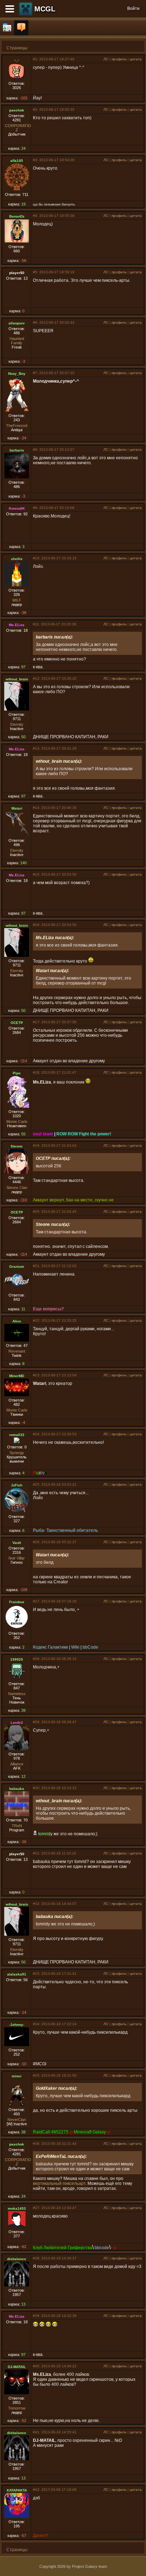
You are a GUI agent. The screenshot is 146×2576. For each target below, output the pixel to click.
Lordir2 (17, 1723)
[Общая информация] (7, 28)
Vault (17, 1543)
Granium (17, 1267)
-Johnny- (17, 2025)
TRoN (17, 1826)
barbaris (17, 450)
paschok (17, 110)
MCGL (45, 9)
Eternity (17, 724)
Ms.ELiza (17, 625)
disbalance (17, 2259)
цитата (136, 59)
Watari (17, 808)
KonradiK (17, 508)
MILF (17, 600)
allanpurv (17, 323)
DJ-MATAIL (17, 2367)
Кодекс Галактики (50, 1647)
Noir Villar (17, 1558)
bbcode (102, 2248)
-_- (17, 60)
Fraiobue (17, 1602)
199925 (17, 1659)
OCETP (17, 1023)
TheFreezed (17, 426)
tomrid (44, 1834)
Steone (17, 1146)
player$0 (17, 273)
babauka (17, 1789)
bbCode (90, 1647)
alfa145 (17, 161)
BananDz (17, 216)
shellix (17, 559)
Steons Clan (17, 1188)
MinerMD (17, 1376)
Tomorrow (17, 2408)
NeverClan (17, 2120)
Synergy (17, 1453)
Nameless (17, 1694)
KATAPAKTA (17, 2490)
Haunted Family (17, 341)
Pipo (17, 1073)
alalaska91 (17, 1974)
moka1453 (17, 2208)
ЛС (106, 59)
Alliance (17, 1764)
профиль (119, 59)
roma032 (17, 1435)
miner (17, 2076)
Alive (17, 1321)
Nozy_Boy (17, 374)
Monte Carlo (17, 1122)
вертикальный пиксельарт (59, 2183)
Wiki (75, 1647)
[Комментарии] (21, 28)
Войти (133, 9)
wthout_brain (17, 679)
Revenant (17, 1351)
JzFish (17, 1485)
